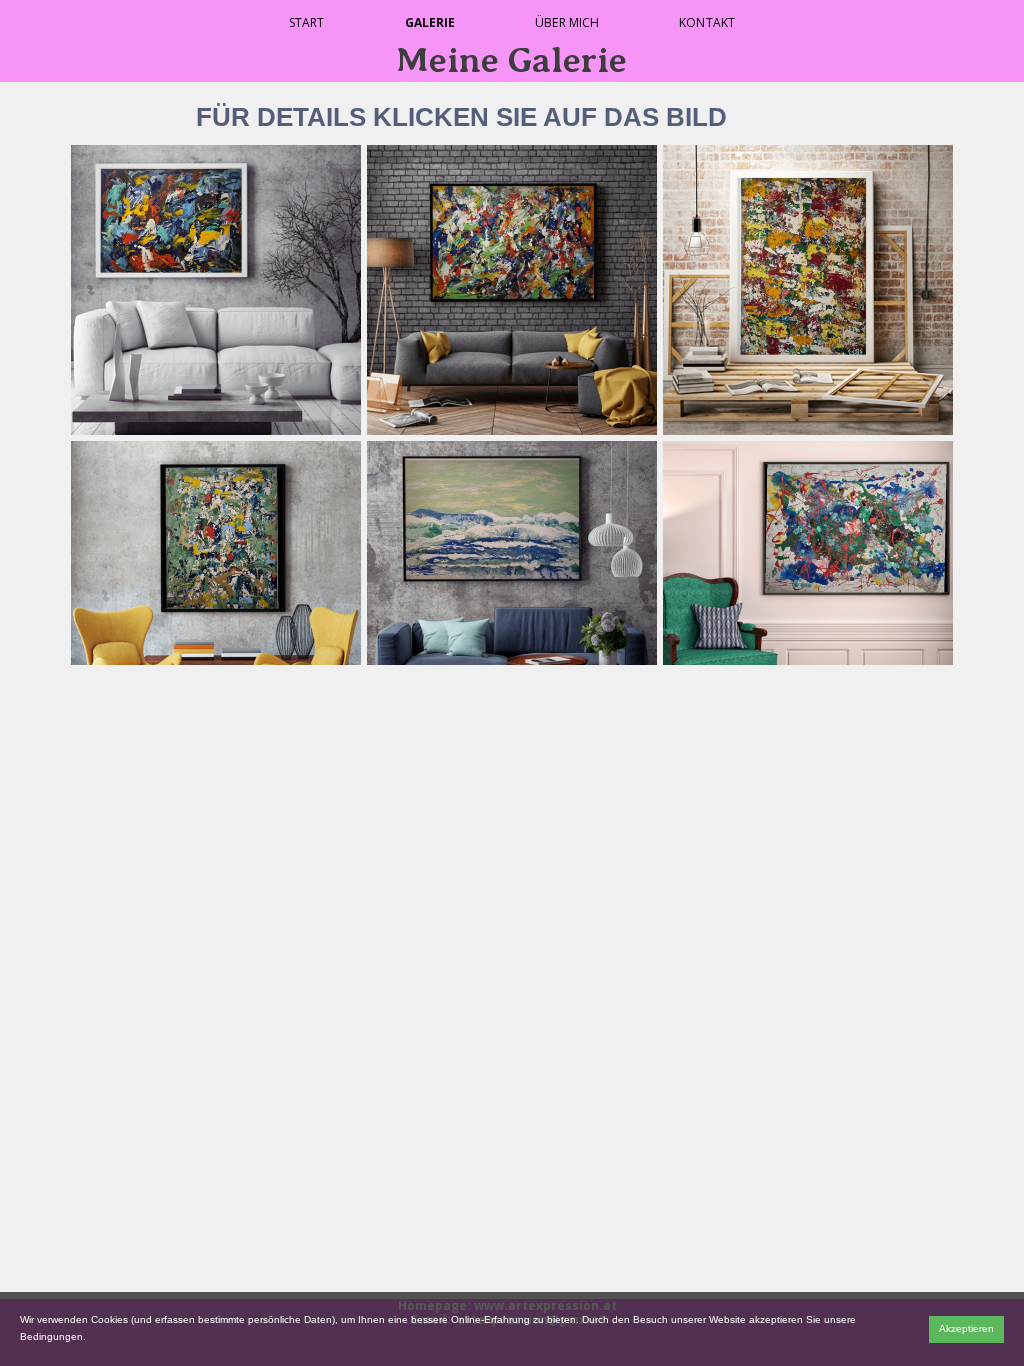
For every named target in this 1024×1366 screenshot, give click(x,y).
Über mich (567, 22)
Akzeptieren (966, 1328)
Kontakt (707, 22)
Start (307, 22)
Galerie (430, 22)
